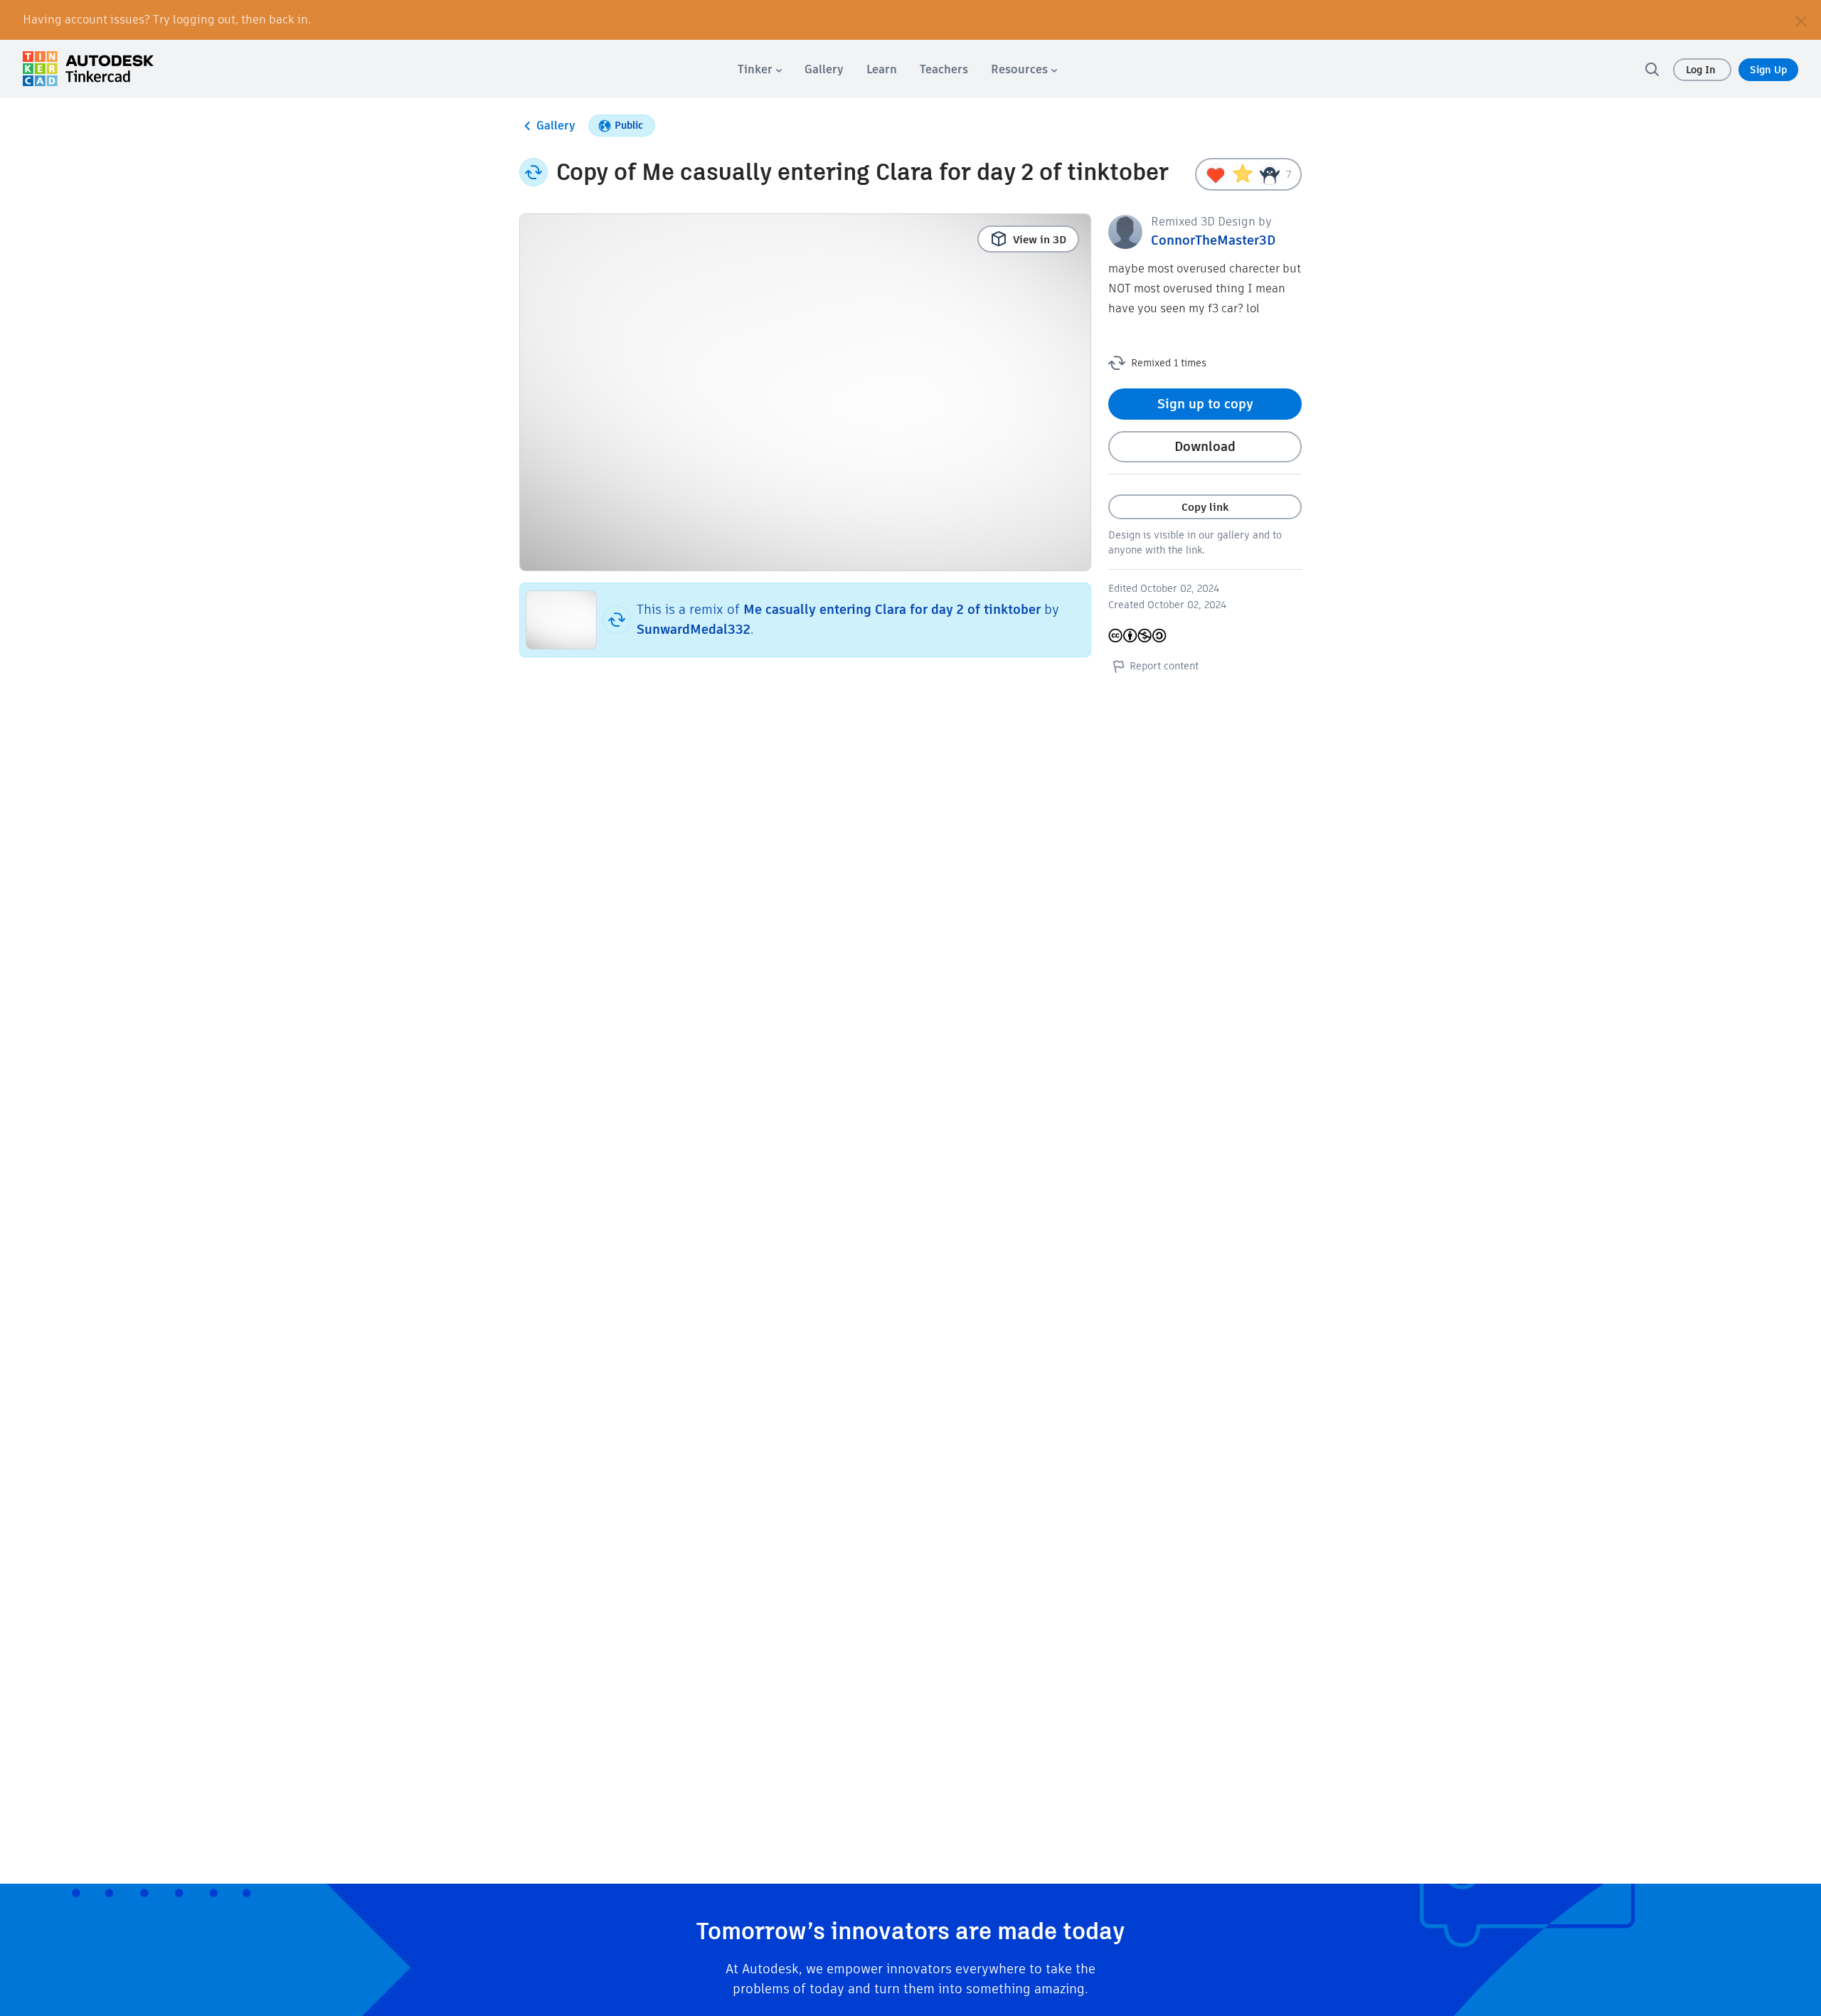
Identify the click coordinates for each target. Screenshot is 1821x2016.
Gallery (556, 126)
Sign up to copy (1205, 404)
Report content (1164, 666)
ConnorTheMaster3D (1213, 240)
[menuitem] (760, 69)
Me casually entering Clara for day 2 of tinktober (892, 609)
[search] (1652, 69)
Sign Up (1768, 70)
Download (1205, 446)
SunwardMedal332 (694, 629)
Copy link (1205, 507)
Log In (1702, 70)
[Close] (1801, 20)
